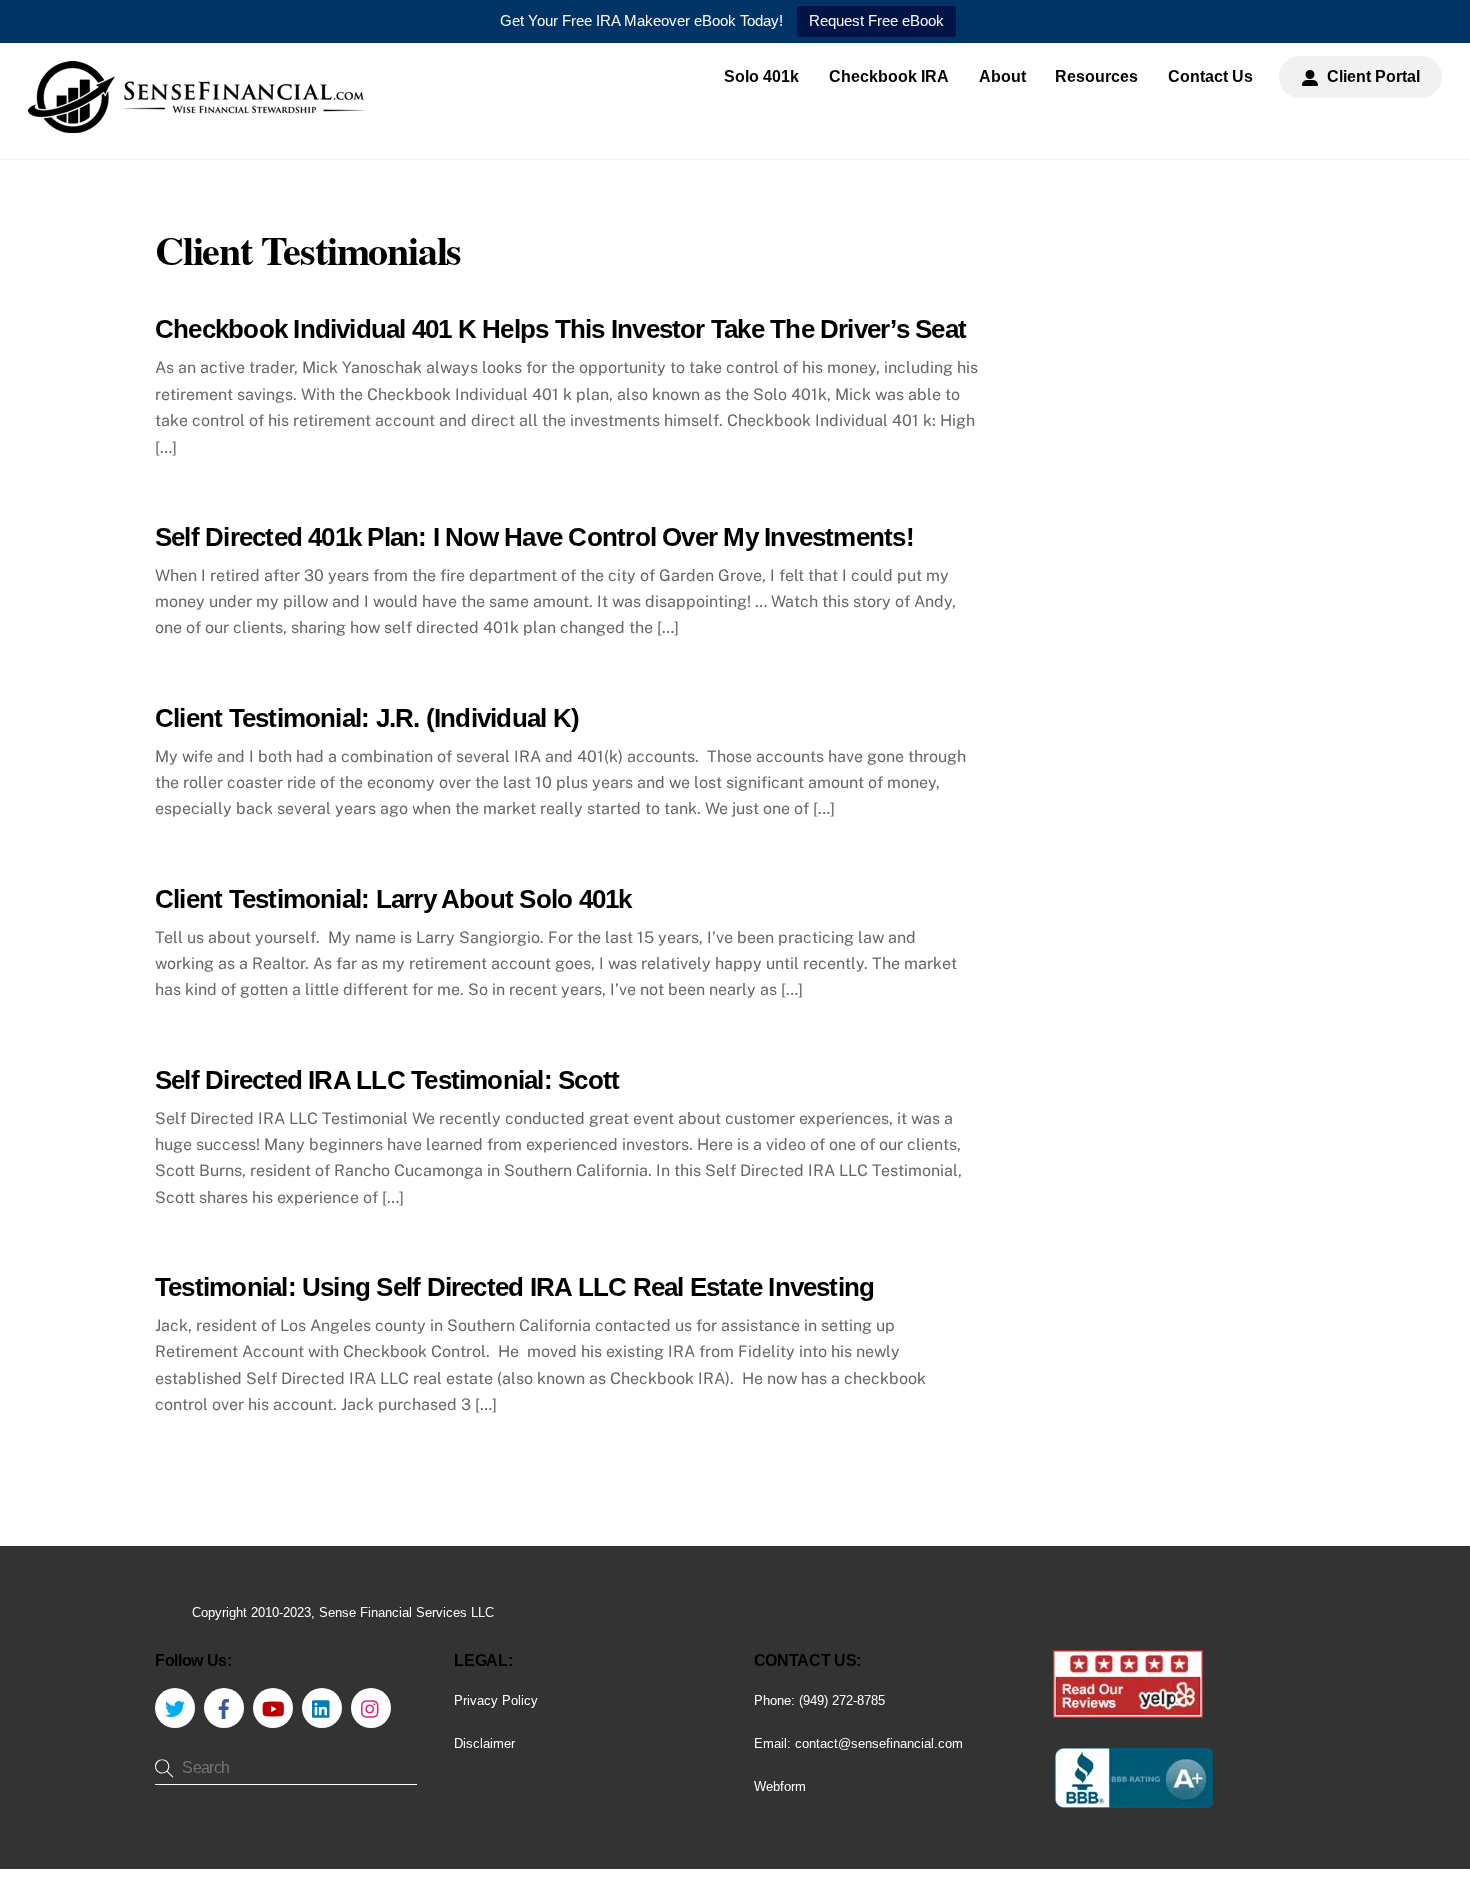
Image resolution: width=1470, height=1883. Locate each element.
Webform (780, 1786)
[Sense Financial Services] (197, 123)
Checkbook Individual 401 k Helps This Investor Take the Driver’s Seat (560, 329)
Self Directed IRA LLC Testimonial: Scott (387, 1080)
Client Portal (1371, 76)
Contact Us (1210, 76)
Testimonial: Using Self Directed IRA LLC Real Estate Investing (514, 1287)
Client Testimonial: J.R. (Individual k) (367, 718)
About (1002, 76)
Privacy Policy (496, 1700)
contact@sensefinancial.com (879, 1743)
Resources (1096, 76)
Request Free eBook (876, 20)
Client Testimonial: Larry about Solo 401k (393, 899)
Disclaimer (484, 1743)
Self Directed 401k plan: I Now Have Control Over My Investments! (534, 537)
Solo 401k (761, 76)
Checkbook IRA (889, 76)
